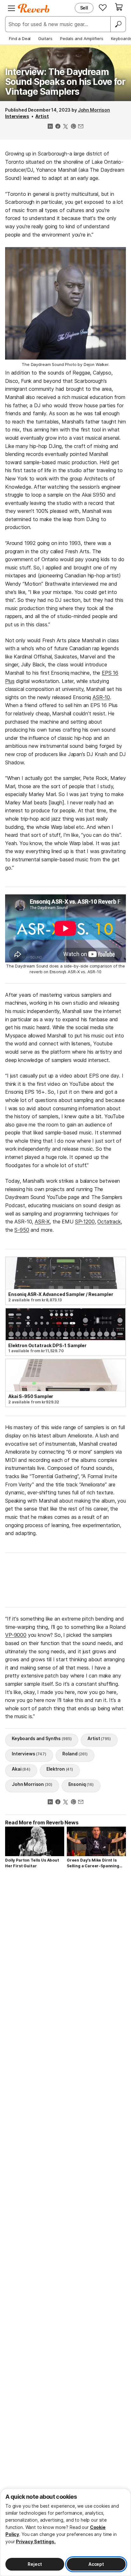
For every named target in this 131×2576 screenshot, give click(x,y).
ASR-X (42, 1222)
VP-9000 (16, 1635)
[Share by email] (81, 127)
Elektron (60, 1769)
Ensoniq (81, 1784)
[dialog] (65, 2532)
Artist (42, 116)
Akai (21, 1769)
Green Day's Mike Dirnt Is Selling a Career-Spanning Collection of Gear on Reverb (96, 1863)
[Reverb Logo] (34, 8)
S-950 (22, 1230)
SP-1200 (85, 1222)
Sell (84, 8)
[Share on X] (65, 127)
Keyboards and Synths (42, 1738)
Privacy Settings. (36, 2542)
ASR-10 (101, 697)
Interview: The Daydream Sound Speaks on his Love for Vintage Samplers (65, 82)
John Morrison (94, 110)
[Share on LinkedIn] (50, 127)
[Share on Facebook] (58, 127)
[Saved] (103, 7)
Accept (96, 2564)
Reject (35, 2564)
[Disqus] (65, 1960)
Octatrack (109, 1222)
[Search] (118, 24)
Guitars (45, 38)
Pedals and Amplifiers (82, 38)
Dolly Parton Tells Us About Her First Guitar (32, 1863)
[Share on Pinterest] (73, 127)
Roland (75, 1754)
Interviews (17, 116)
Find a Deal (20, 38)
